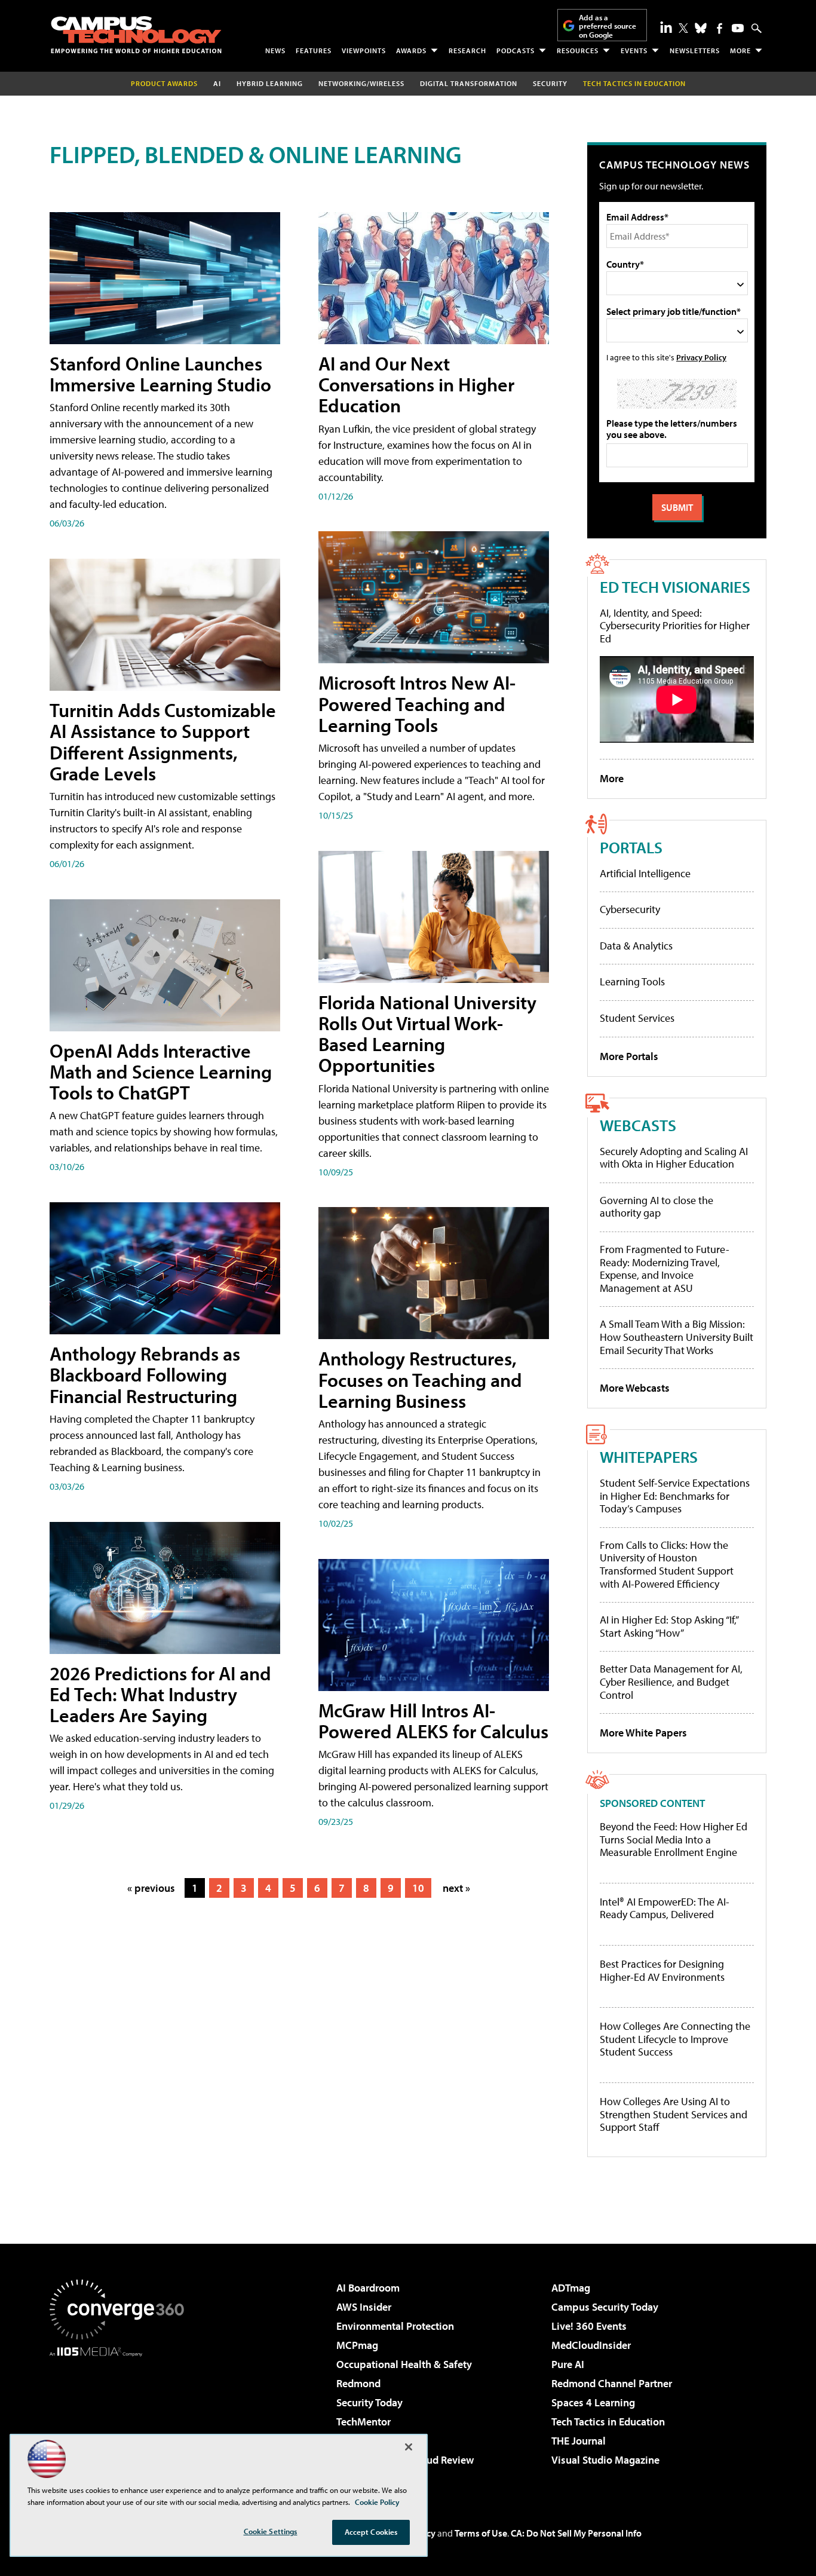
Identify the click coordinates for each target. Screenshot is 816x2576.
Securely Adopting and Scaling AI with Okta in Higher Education (674, 1158)
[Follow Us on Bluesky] (701, 28)
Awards (411, 50)
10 (418, 1888)
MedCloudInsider (591, 2345)
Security (550, 83)
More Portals (629, 1056)
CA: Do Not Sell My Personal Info (576, 2533)
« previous (151, 1888)
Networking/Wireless (361, 83)
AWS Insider (364, 2307)
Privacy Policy (701, 357)
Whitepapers (649, 1457)
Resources (578, 50)
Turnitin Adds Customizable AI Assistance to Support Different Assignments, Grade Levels (163, 742)
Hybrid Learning (270, 83)
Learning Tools (632, 981)
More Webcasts (635, 1388)
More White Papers (643, 1733)
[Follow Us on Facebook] (720, 28)
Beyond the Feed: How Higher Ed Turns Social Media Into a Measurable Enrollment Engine (674, 1840)
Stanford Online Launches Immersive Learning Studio (160, 374)
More (740, 50)
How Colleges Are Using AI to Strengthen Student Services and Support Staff (674, 2114)
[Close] (409, 2447)
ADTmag (571, 2288)
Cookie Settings (271, 2531)
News (275, 50)
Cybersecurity (630, 909)
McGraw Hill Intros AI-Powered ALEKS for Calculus (433, 1721)
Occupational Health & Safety (404, 2364)
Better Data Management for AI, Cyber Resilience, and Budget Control (671, 1681)
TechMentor (363, 2422)
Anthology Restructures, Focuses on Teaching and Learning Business (420, 1379)
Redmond (358, 2383)
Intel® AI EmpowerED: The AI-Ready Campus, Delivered (665, 1908)
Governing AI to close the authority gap (657, 1207)
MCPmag (357, 2345)
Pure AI (568, 2364)
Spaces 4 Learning (593, 2402)
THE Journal (579, 2441)
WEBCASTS (638, 1125)
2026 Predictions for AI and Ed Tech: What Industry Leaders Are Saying (160, 1694)
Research (467, 50)
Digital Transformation (469, 83)
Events (634, 50)
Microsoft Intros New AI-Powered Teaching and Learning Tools (417, 703)
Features (314, 50)
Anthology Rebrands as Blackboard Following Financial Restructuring (145, 1374)
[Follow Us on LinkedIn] (666, 27)
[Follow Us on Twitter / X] (683, 28)
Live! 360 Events (589, 2326)
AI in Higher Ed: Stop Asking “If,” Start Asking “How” (669, 1626)
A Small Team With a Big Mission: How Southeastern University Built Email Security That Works (677, 1337)
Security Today (369, 2402)
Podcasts (516, 50)
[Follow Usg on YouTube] (738, 28)
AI (217, 83)
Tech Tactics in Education (608, 2422)
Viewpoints (364, 50)
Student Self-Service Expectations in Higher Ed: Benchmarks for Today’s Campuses (675, 1496)
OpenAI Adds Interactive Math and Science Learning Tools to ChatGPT (161, 1071)
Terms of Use (481, 2533)
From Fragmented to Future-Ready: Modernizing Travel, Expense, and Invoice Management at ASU (665, 1269)
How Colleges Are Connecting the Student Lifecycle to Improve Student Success (675, 2039)
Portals (631, 847)
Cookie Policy (377, 2502)
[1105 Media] (121, 2418)
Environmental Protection (395, 2326)
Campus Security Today (605, 2307)
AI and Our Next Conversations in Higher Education (416, 384)
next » (456, 1888)
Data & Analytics (636, 946)
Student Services (637, 1018)
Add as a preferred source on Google (608, 26)
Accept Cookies (371, 2532)
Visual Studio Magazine (605, 2460)
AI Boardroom (368, 2288)
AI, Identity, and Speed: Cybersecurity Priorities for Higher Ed (675, 626)
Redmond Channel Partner (612, 2383)
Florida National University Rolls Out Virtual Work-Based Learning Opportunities (427, 1034)
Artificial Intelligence (645, 873)
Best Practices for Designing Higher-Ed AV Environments (662, 1970)
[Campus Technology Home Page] (136, 35)
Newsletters (695, 50)
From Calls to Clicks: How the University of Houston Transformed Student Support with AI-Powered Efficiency (667, 1564)
